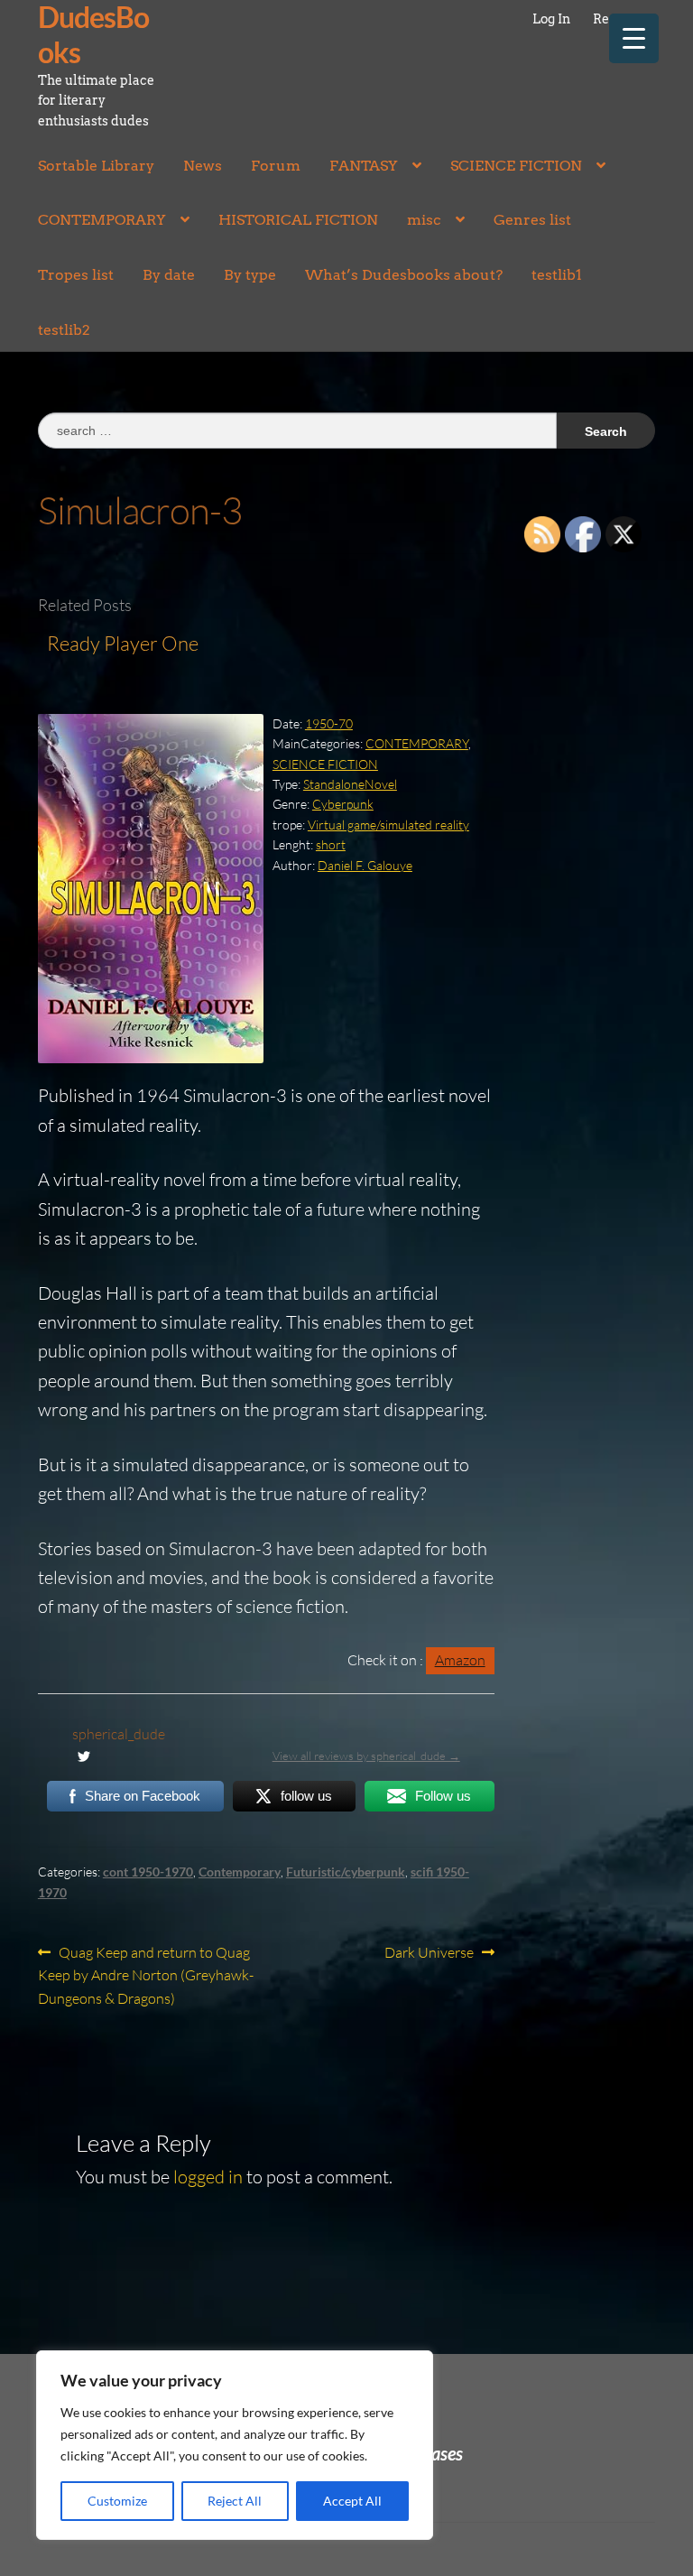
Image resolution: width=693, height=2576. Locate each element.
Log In (551, 19)
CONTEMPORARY (102, 220)
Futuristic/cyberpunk (346, 1872)
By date (169, 275)
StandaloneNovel (350, 784)
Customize (117, 2501)
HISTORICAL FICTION (298, 220)
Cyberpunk (343, 804)
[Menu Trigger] (634, 38)
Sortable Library (96, 166)
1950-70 (329, 723)
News (203, 166)
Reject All (235, 2501)
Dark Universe (429, 1954)
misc (424, 220)
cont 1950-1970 (148, 1872)
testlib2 (64, 330)
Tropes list (76, 275)
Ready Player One (123, 643)
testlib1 (557, 275)
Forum (276, 166)
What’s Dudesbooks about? (404, 275)
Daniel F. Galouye (365, 865)
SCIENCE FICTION (516, 166)
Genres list (532, 220)
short (331, 844)
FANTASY (364, 166)
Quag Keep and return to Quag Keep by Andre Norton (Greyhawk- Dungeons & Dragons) (146, 1975)
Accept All (352, 2501)
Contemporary (240, 1872)
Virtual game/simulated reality (388, 825)
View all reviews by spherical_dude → (366, 1756)
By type (250, 275)
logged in (208, 2177)
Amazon (460, 1660)
